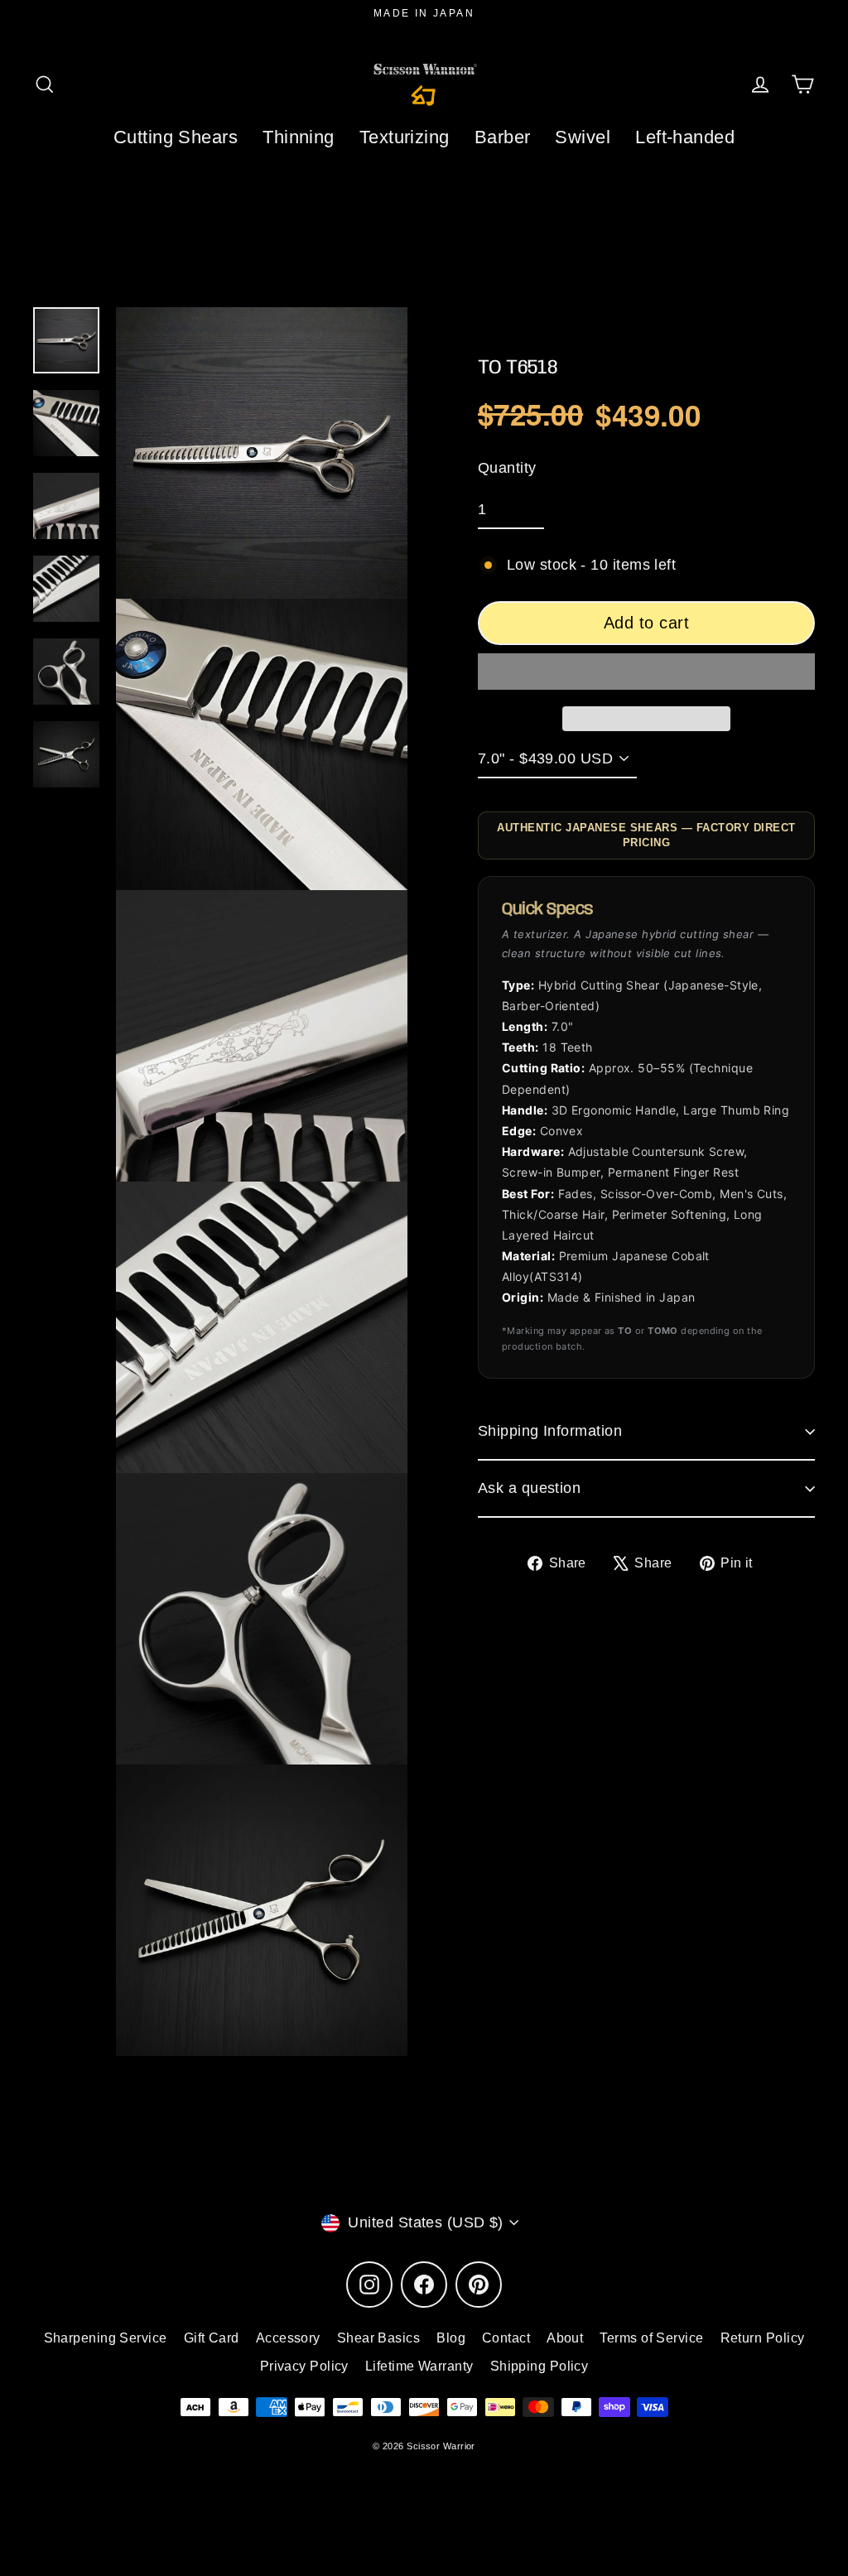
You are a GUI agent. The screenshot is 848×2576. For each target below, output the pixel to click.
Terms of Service (651, 2338)
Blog (451, 2338)
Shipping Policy (540, 2366)
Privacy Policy (304, 2366)
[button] (646, 672)
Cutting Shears (176, 137)
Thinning (299, 137)
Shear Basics (378, 2338)
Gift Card (212, 2338)
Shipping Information (550, 1431)
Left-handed (685, 137)
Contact (506, 2338)
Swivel (583, 137)
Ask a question (529, 1488)
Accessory (288, 2338)
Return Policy (763, 2338)
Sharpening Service (106, 2338)
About (565, 2338)
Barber (503, 137)
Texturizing (405, 137)
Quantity (507, 468)
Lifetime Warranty (419, 2366)
